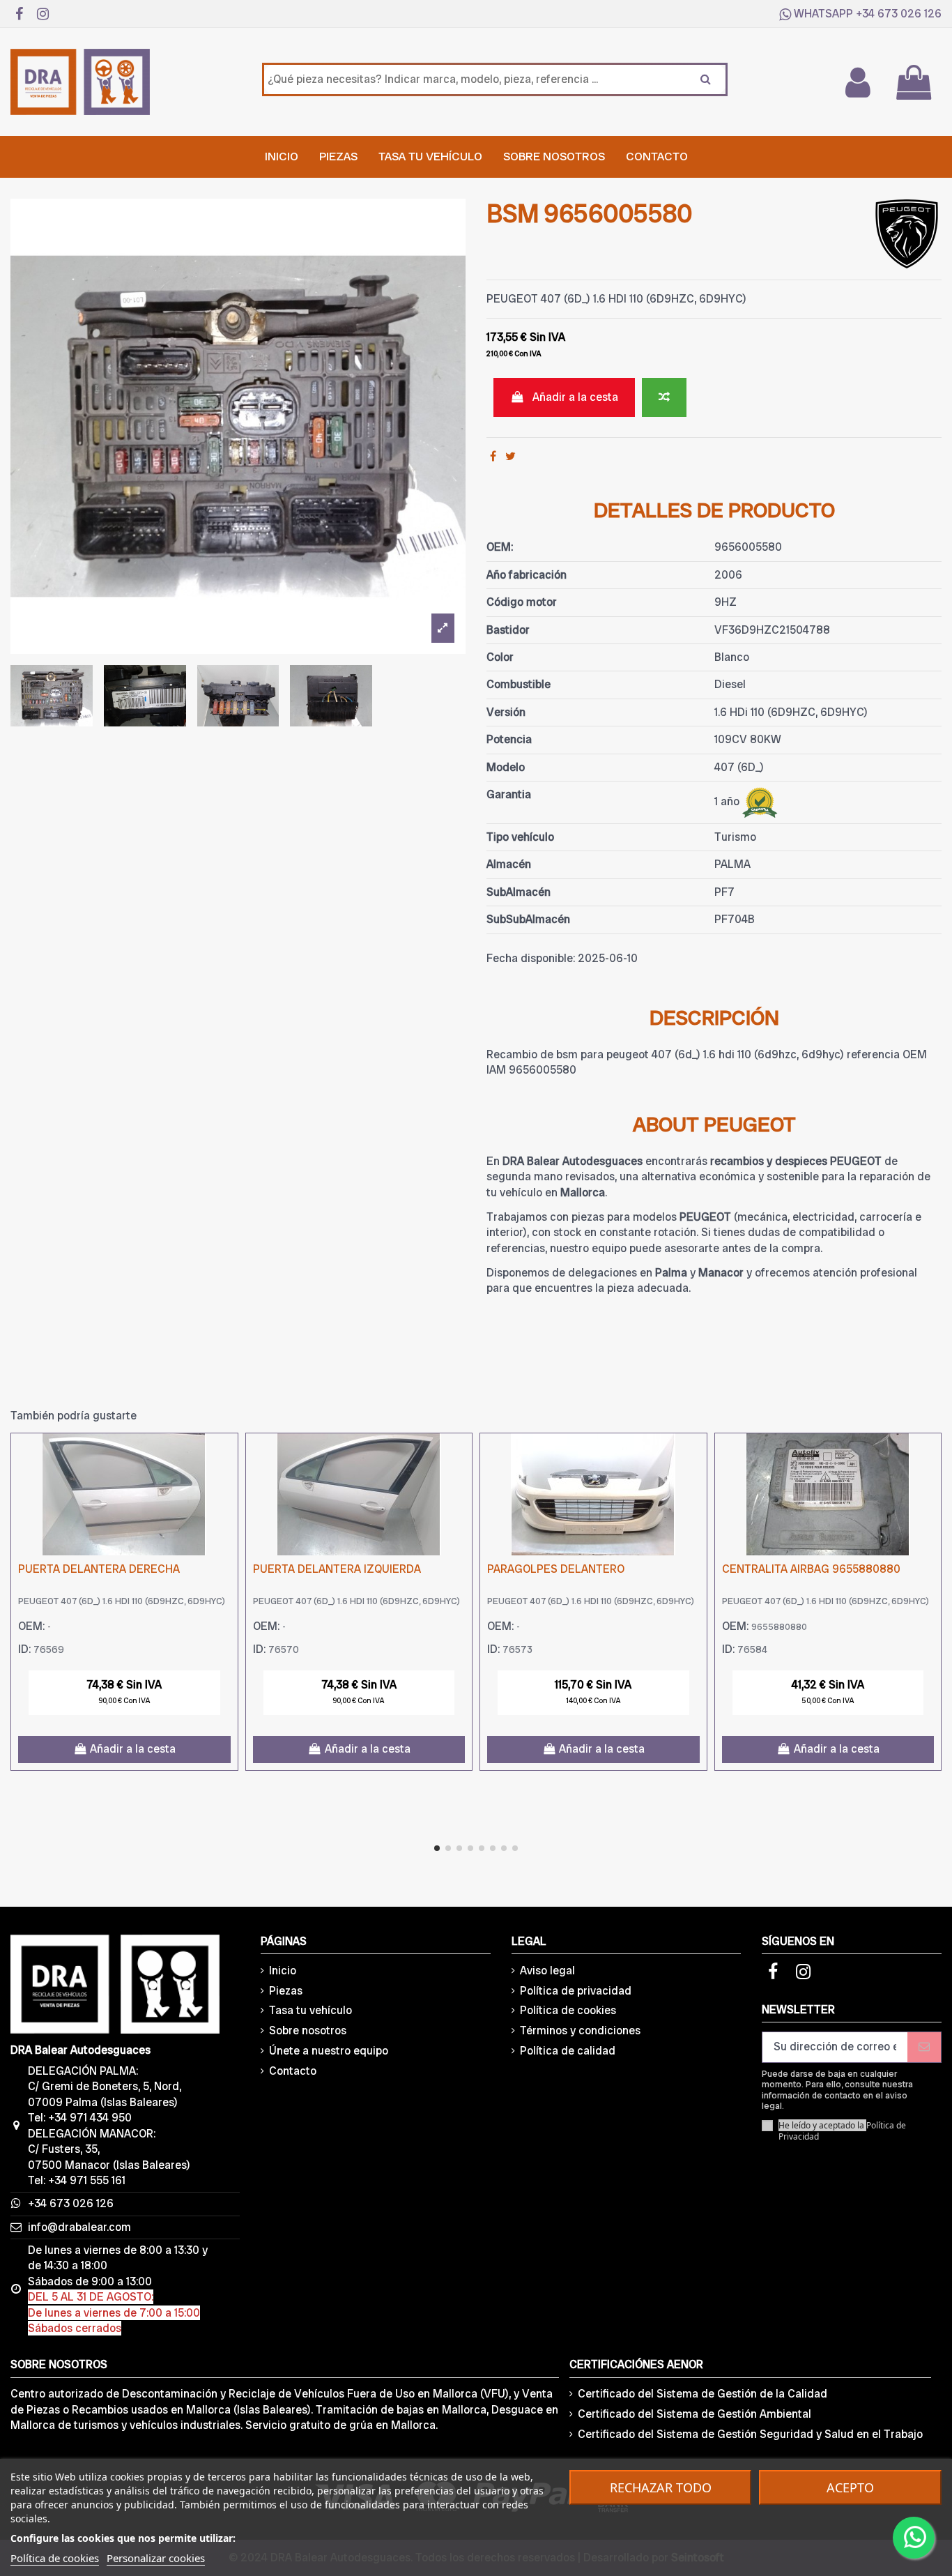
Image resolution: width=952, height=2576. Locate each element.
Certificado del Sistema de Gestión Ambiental (694, 2414)
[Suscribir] (924, 2047)
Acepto (850, 2487)
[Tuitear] (510, 456)
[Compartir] (493, 456)
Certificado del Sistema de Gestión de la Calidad (703, 2394)
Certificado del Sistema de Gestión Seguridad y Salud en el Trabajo (750, 2434)
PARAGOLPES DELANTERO (556, 1569)
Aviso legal (547, 1971)
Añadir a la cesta (575, 397)
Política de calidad (568, 2051)
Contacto (293, 2071)
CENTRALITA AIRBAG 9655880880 (811, 1569)
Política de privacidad (576, 1991)
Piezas (286, 1991)
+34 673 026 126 (899, 14)
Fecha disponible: (531, 958)
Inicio (283, 1971)
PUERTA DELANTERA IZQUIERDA (337, 1569)
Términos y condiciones (580, 2030)
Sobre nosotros (308, 2030)
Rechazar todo (661, 2487)
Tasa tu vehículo (310, 2010)
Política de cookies (568, 2010)
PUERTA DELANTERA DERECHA (99, 1569)
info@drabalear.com (79, 2227)
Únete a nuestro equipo (329, 2051)
